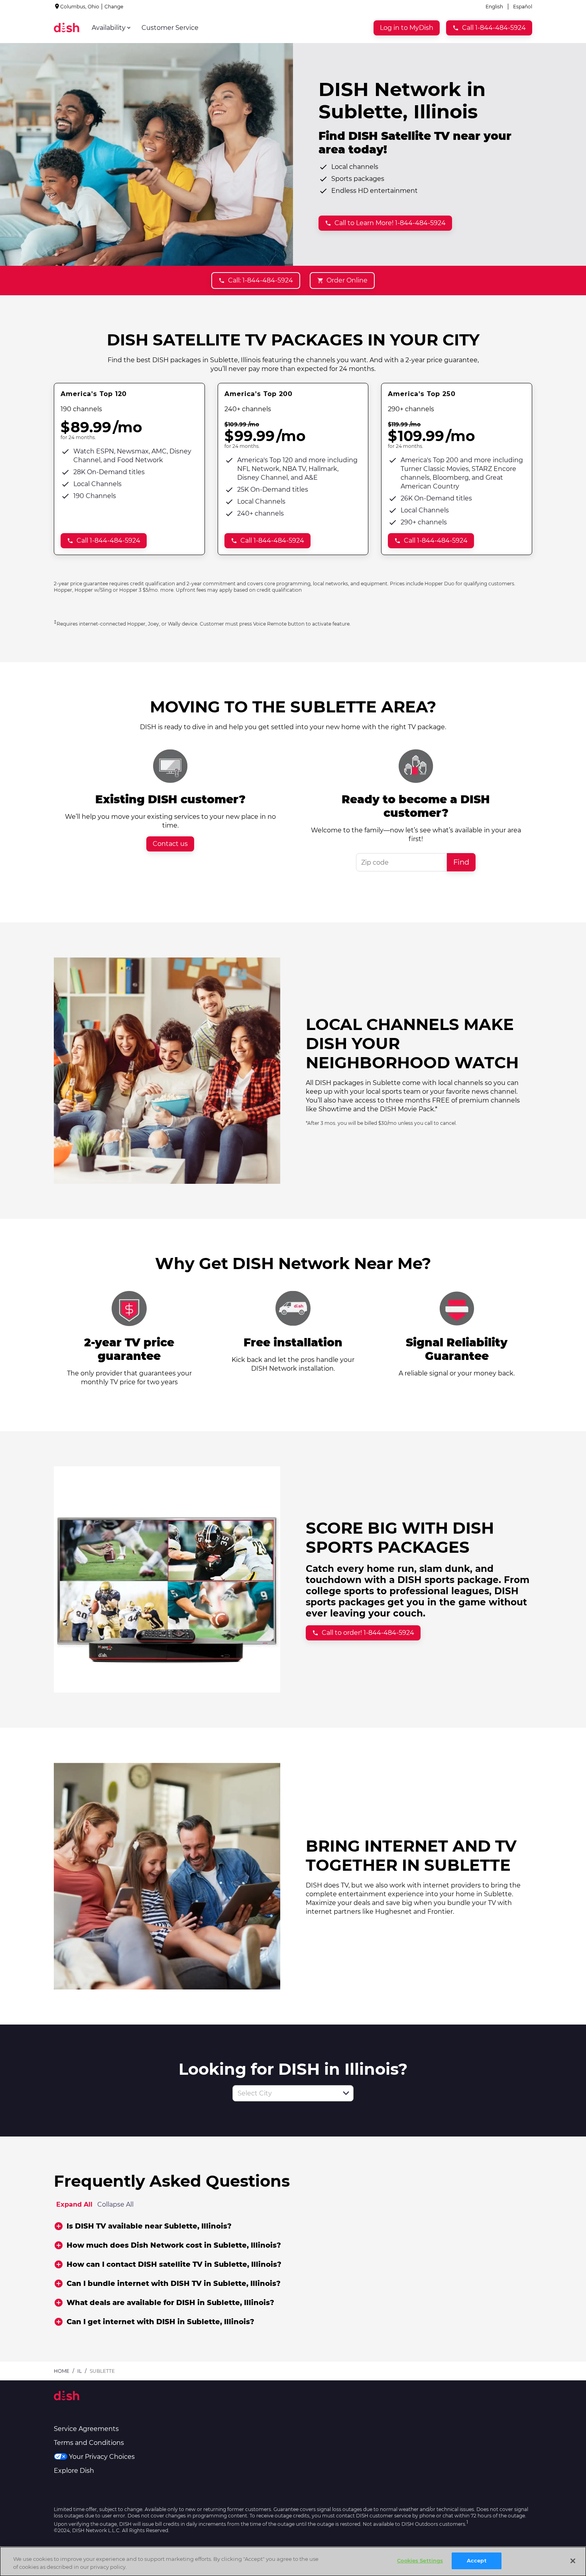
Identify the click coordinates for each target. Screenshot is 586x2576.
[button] (346, 2093)
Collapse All (115, 2204)
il (80, 2371)
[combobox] (284, 2093)
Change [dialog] (114, 7)
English (494, 7)
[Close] (573, 2561)
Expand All (74, 2204)
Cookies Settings (420, 2560)
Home (62, 2371)
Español (523, 7)
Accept (477, 2560)
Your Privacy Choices (102, 2457)
